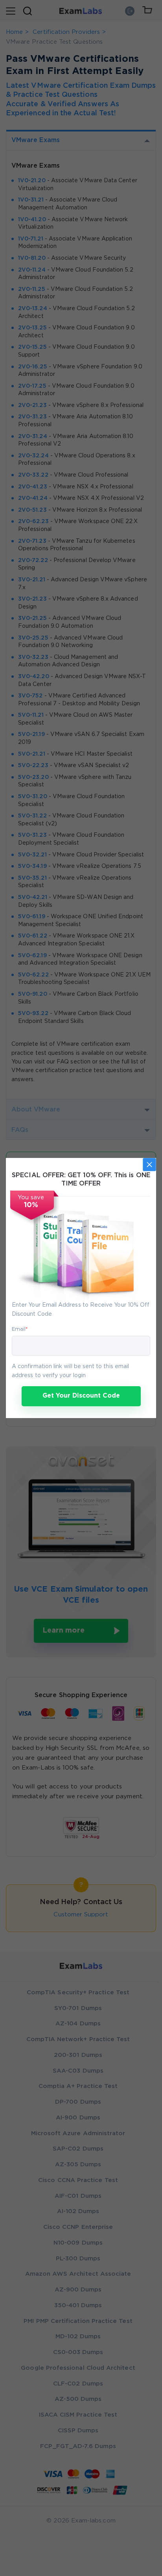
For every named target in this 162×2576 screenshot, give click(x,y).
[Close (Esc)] (149, 1165)
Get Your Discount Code (81, 1396)
